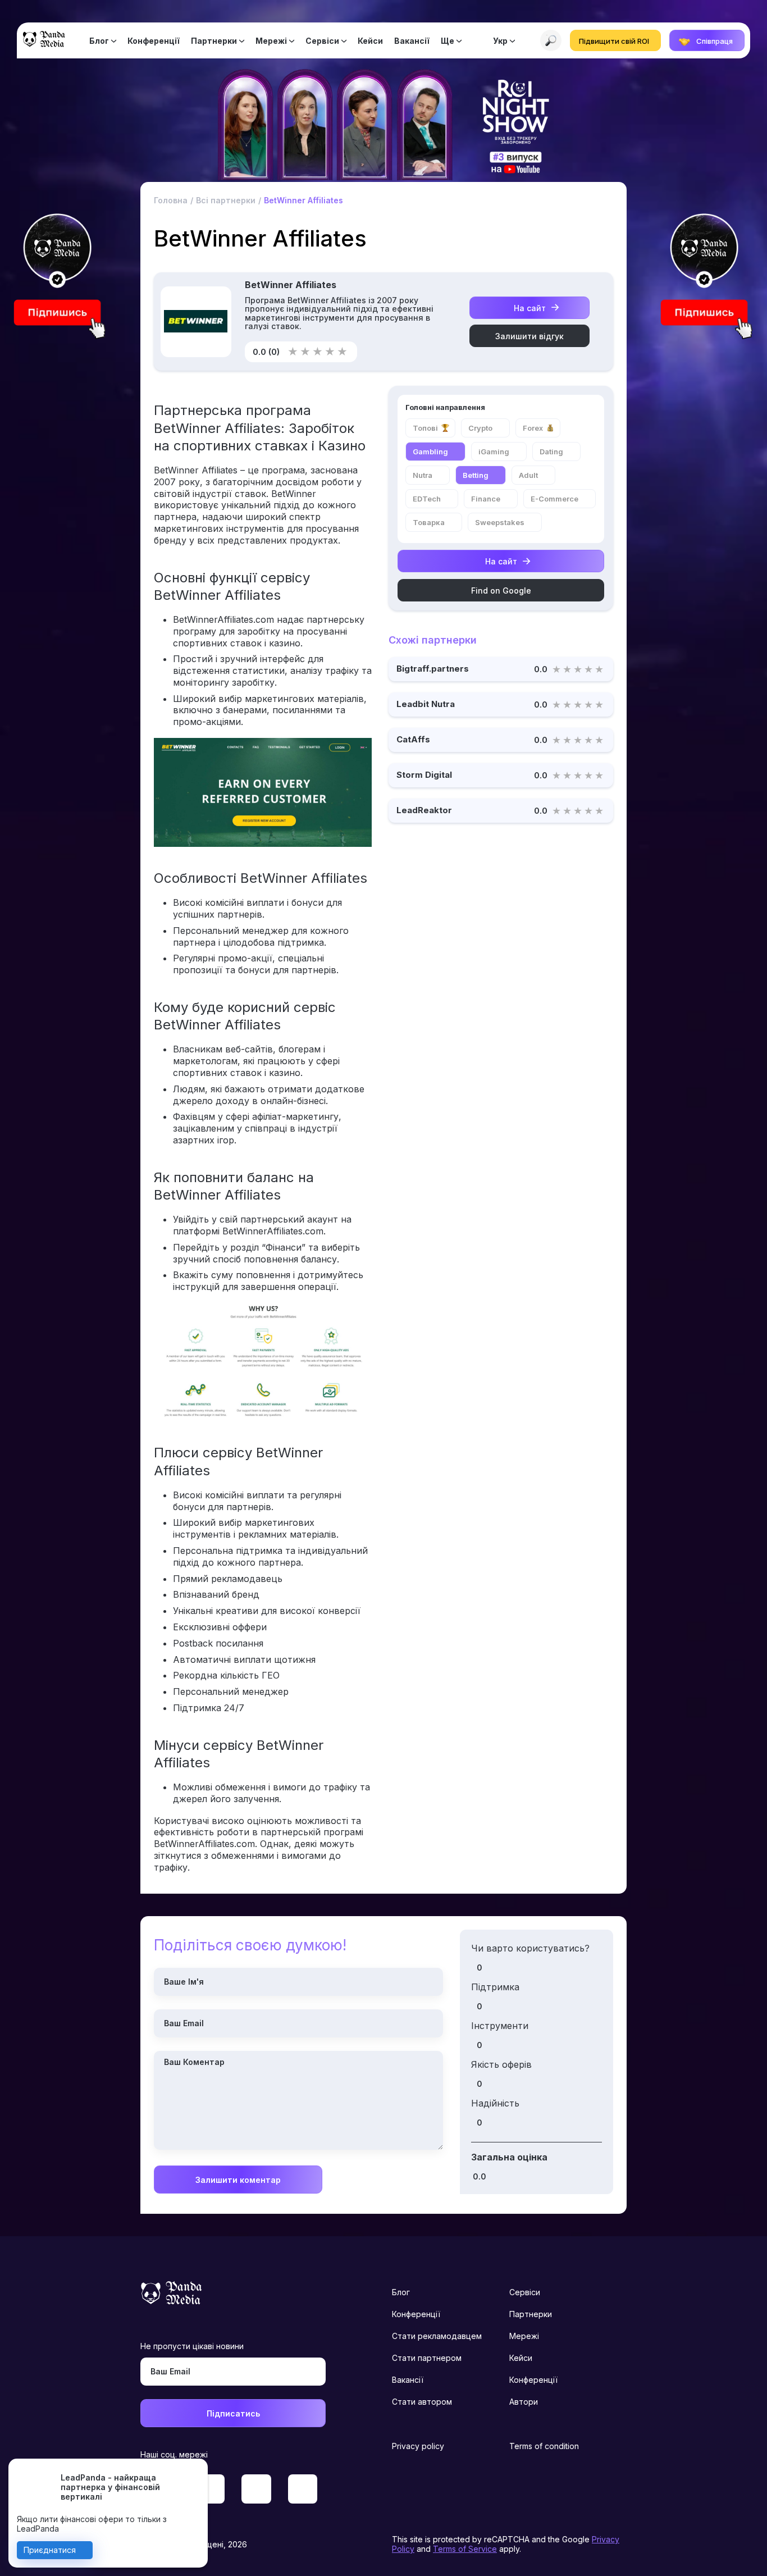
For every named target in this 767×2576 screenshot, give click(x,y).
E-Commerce (554, 499)
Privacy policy (418, 2446)
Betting (476, 475)
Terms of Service (465, 2549)
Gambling (430, 452)
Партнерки (214, 41)
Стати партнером (427, 2358)
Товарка (429, 522)
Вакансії (412, 41)
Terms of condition (544, 2446)
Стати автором (422, 2402)
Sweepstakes (500, 522)
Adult (528, 475)
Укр (500, 41)
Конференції (154, 41)
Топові (425, 428)
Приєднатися (50, 2550)
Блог (99, 41)
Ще (448, 41)
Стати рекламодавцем (437, 2336)
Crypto (480, 428)
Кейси (370, 41)
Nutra (423, 475)
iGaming (494, 452)
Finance (486, 499)
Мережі (271, 41)
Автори (524, 2402)
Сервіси (322, 41)
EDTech (427, 499)
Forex (533, 428)
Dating (551, 452)
